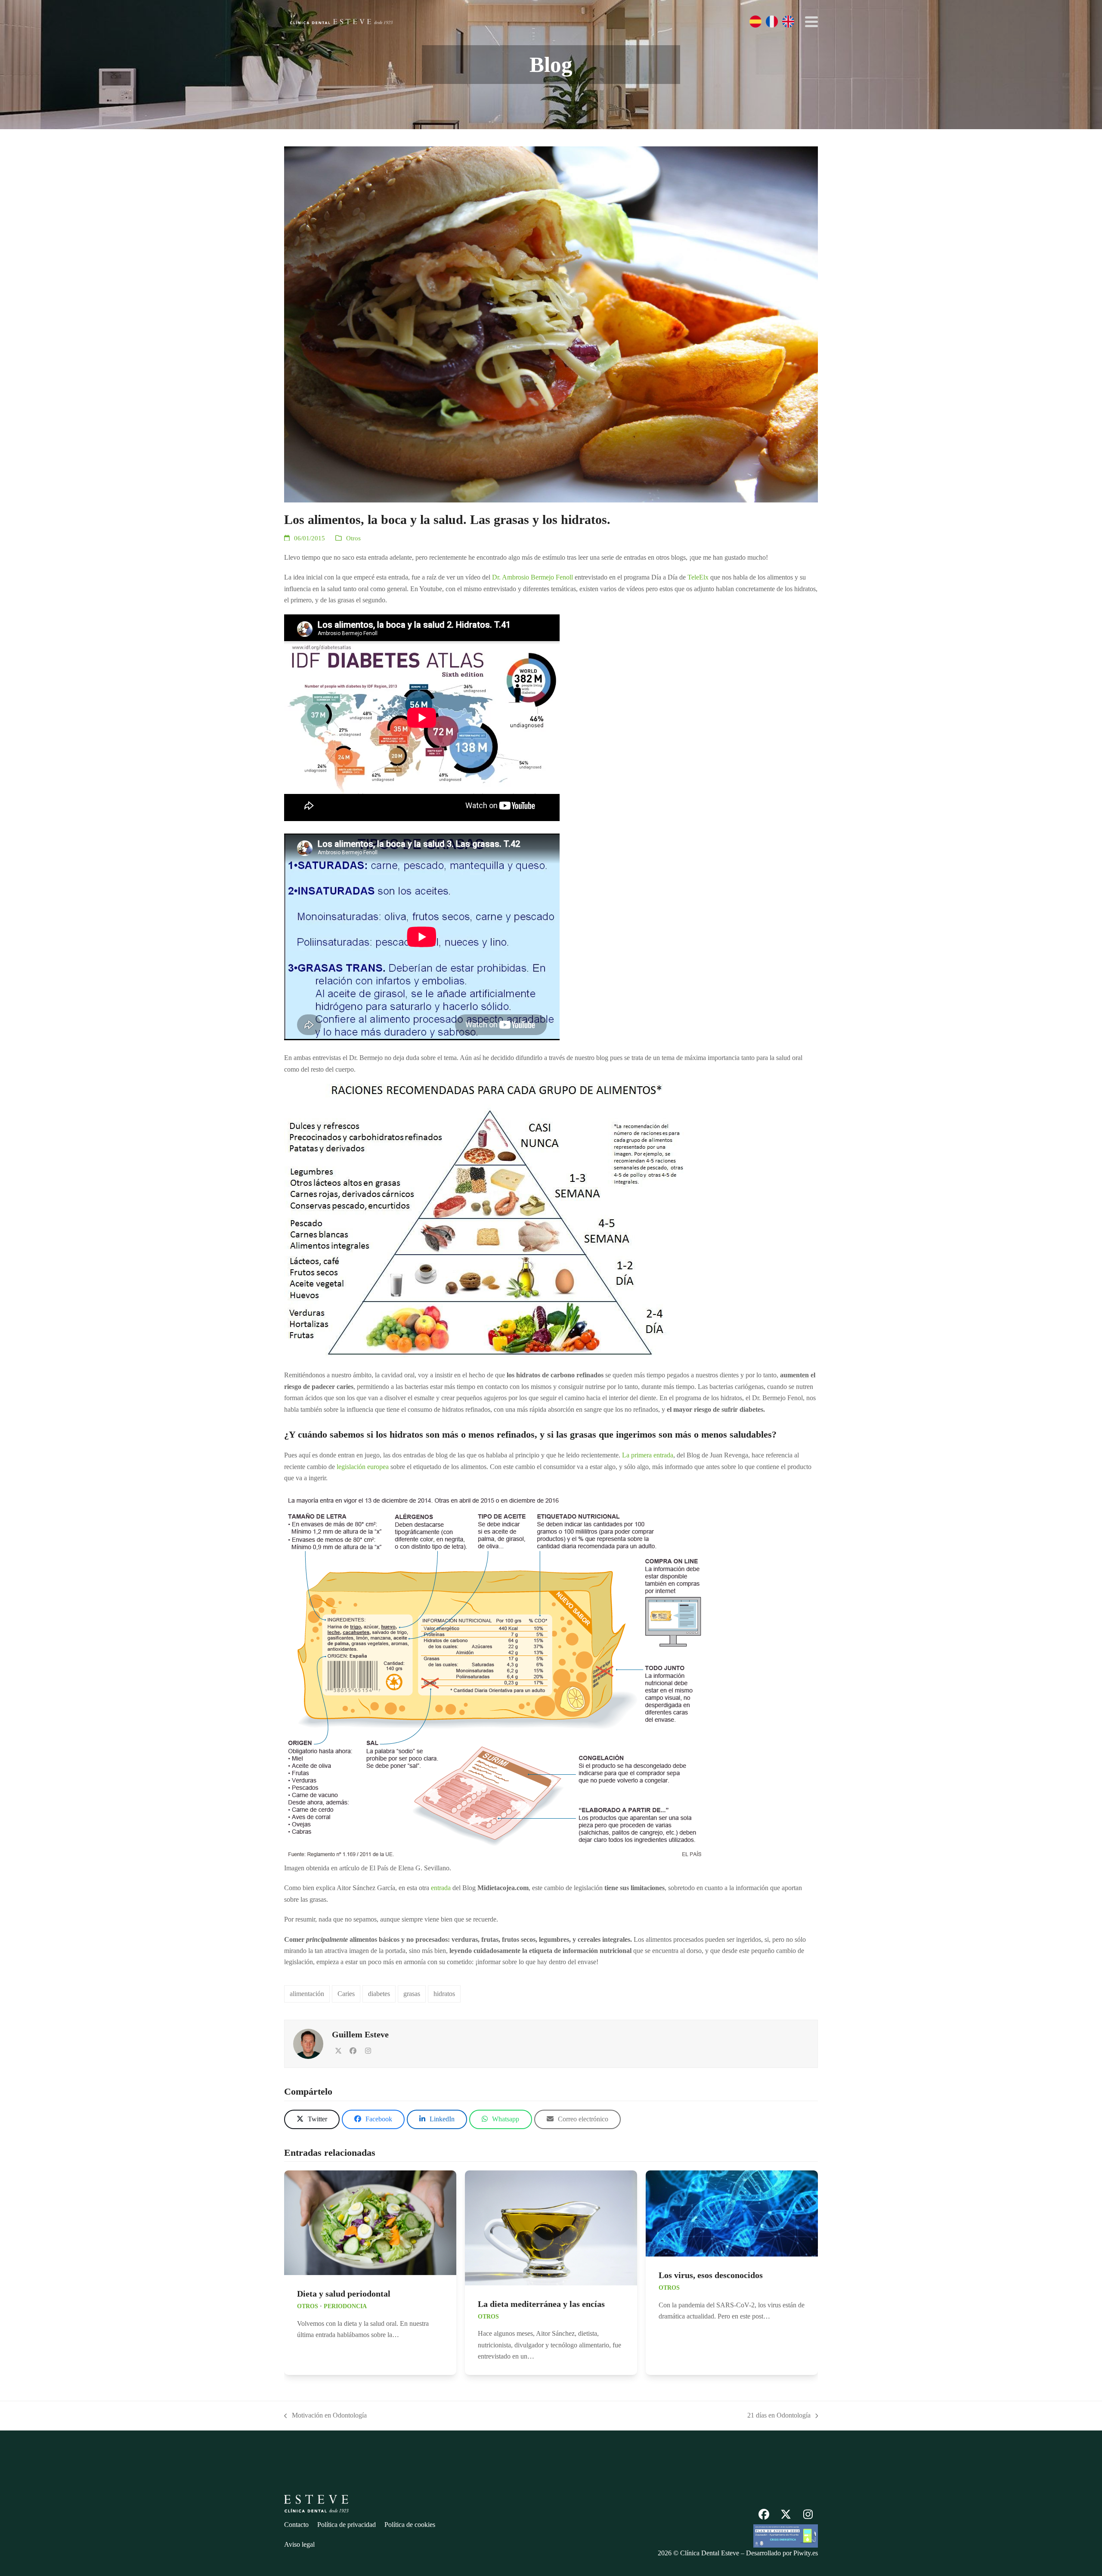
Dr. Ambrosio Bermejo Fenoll (532, 577)
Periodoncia (345, 2306)
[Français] (772, 22)
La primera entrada (648, 1455)
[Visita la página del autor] (308, 2043)
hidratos (444, 1994)
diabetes (379, 1994)
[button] (811, 22)
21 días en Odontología (779, 2416)
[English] (788, 22)
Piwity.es (806, 2553)
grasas (412, 1994)
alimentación (307, 1994)
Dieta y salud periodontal (344, 2294)
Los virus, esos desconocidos (711, 2275)
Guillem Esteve (360, 2034)
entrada (441, 1888)
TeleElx (697, 577)
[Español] (755, 22)
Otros (353, 538)
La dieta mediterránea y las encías (541, 2304)
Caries (346, 1994)
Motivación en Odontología (325, 2416)
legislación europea (363, 1467)
